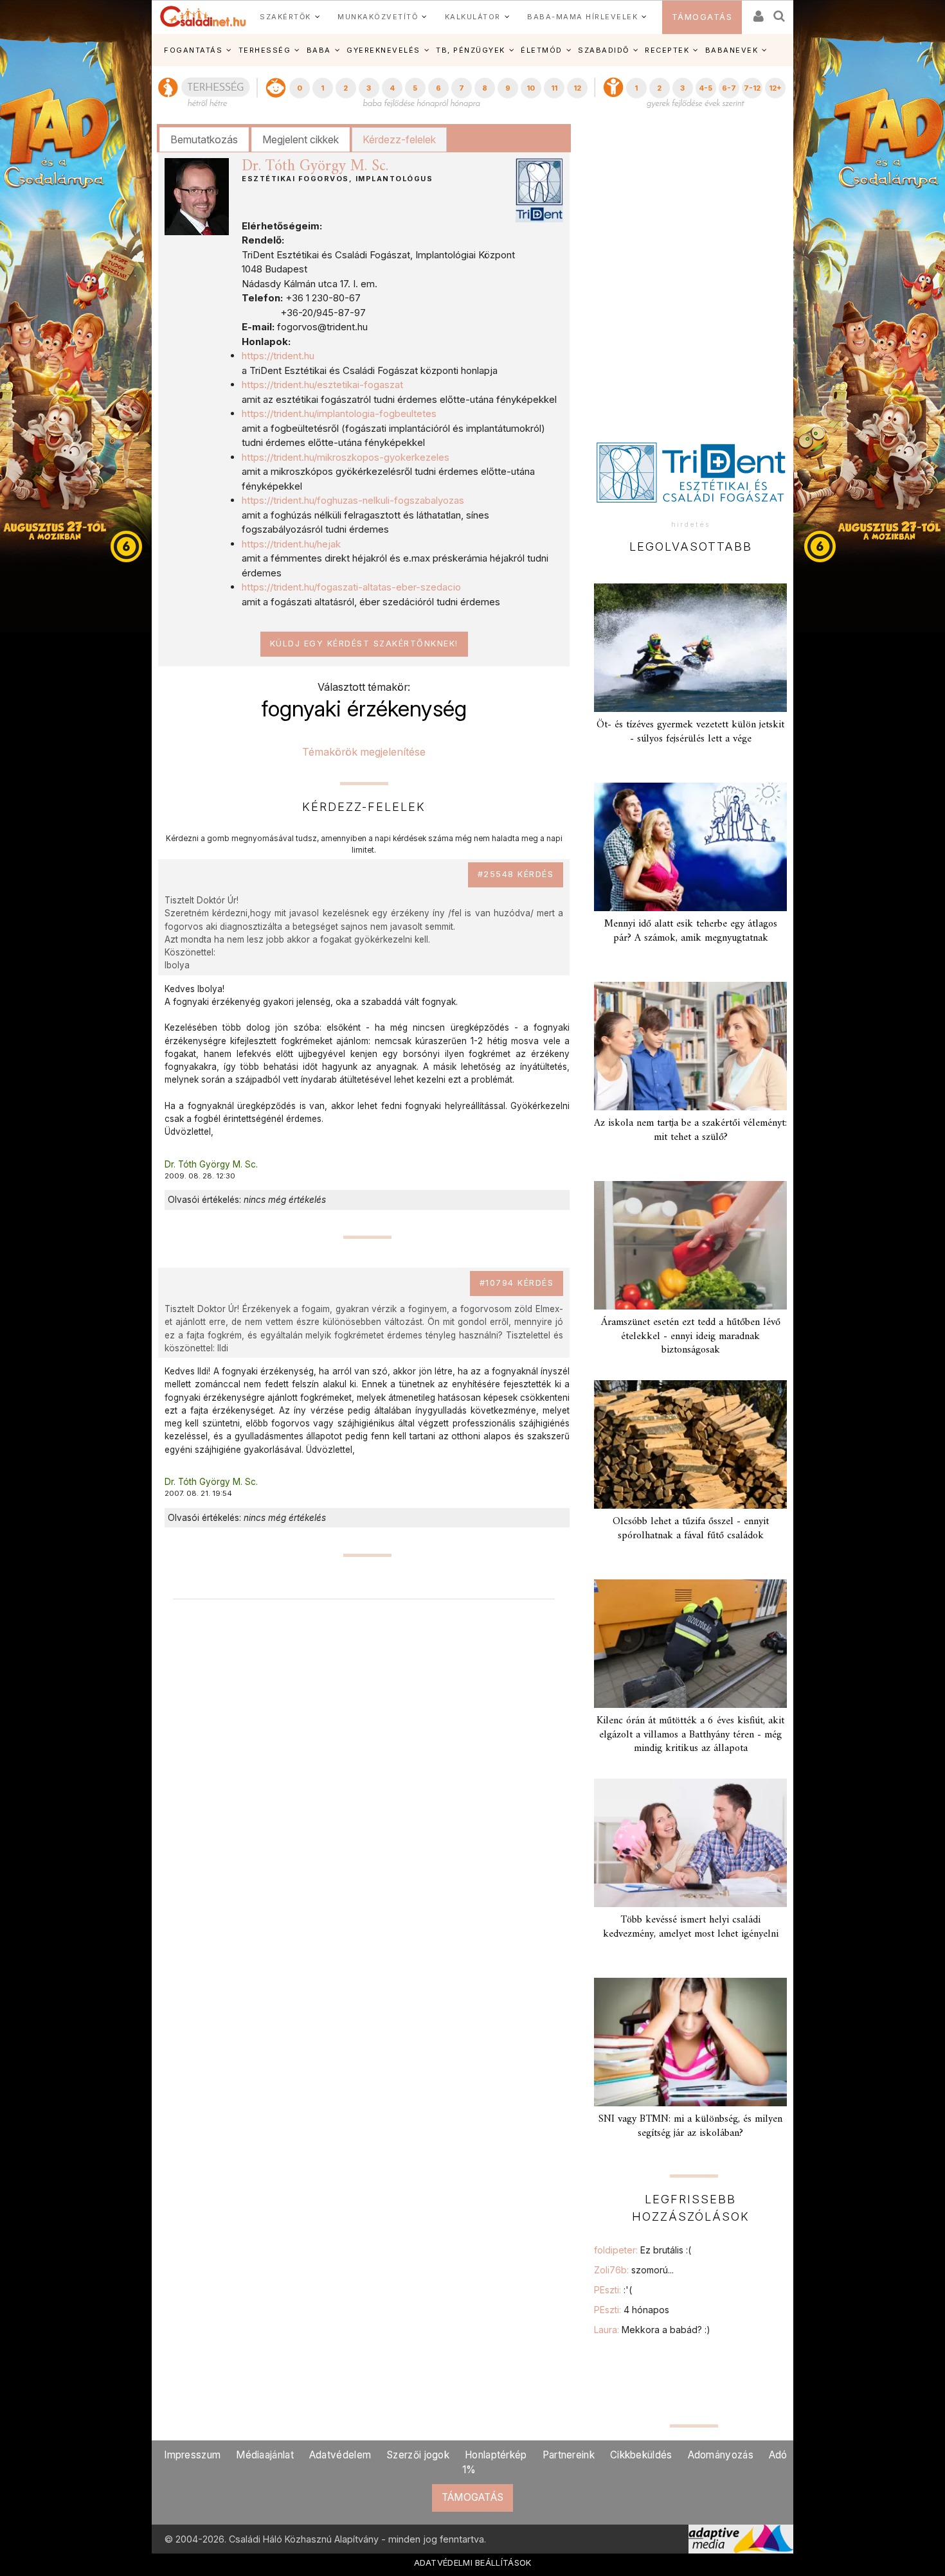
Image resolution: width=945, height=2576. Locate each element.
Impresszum (192, 2455)
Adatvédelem (340, 2455)
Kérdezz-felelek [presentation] (399, 139)
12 (577, 88)
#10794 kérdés (517, 1283)
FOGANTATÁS (193, 50)
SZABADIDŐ (604, 50)
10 (531, 88)
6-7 (729, 88)
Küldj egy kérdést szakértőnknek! (364, 644)
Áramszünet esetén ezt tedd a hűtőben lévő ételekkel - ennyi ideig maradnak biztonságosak (691, 1336)
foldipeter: (643, 2250)
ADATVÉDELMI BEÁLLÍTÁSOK (473, 2563)
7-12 (752, 88)
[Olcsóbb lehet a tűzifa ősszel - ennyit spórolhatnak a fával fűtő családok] (690, 1444)
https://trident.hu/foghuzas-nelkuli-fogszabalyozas (353, 500)
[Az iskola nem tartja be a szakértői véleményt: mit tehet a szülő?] (690, 1046)
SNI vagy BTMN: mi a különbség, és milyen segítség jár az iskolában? (690, 2126)
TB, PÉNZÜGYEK (471, 50)
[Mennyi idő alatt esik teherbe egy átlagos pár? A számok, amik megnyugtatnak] (690, 847)
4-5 (706, 88)
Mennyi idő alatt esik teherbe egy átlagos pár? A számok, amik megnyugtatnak (691, 931)
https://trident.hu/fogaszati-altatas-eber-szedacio (351, 587)
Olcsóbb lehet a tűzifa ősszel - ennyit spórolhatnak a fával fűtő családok (691, 1528)
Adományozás (721, 2455)
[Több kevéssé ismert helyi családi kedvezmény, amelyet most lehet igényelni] (690, 1843)
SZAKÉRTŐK (285, 17)
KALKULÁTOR (473, 17)
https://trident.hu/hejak (291, 544)
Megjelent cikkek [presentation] (301, 139)
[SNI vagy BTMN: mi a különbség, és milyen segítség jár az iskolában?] (690, 2042)
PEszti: (613, 2290)
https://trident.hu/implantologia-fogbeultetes (339, 413)
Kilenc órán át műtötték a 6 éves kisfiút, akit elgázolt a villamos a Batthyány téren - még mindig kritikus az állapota (690, 1734)
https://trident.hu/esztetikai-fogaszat (322, 385)
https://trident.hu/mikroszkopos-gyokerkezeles (346, 457)
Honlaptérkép (496, 2455)
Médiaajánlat (265, 2455)
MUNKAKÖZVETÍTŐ (378, 17)
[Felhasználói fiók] (757, 12)
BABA (319, 50)
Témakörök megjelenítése (364, 752)
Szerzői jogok (418, 2455)
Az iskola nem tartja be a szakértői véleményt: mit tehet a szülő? (690, 1130)
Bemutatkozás (204, 139)
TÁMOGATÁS (702, 17)
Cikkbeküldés (641, 2455)
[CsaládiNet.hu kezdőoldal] (203, 17)
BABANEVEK (732, 50)
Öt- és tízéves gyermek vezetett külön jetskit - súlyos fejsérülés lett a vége (690, 732)
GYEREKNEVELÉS (383, 50)
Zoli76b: (634, 2270)
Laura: (652, 2330)
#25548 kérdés (516, 874)
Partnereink (569, 2455)
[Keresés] (780, 12)
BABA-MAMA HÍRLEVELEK (582, 17)
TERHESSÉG (265, 50)
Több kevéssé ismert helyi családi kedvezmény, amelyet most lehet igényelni (691, 1927)
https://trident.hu (278, 356)
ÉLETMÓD (542, 50)
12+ (775, 88)
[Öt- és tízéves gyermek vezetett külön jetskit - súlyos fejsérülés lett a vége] (690, 648)
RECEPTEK (667, 50)
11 (554, 88)
